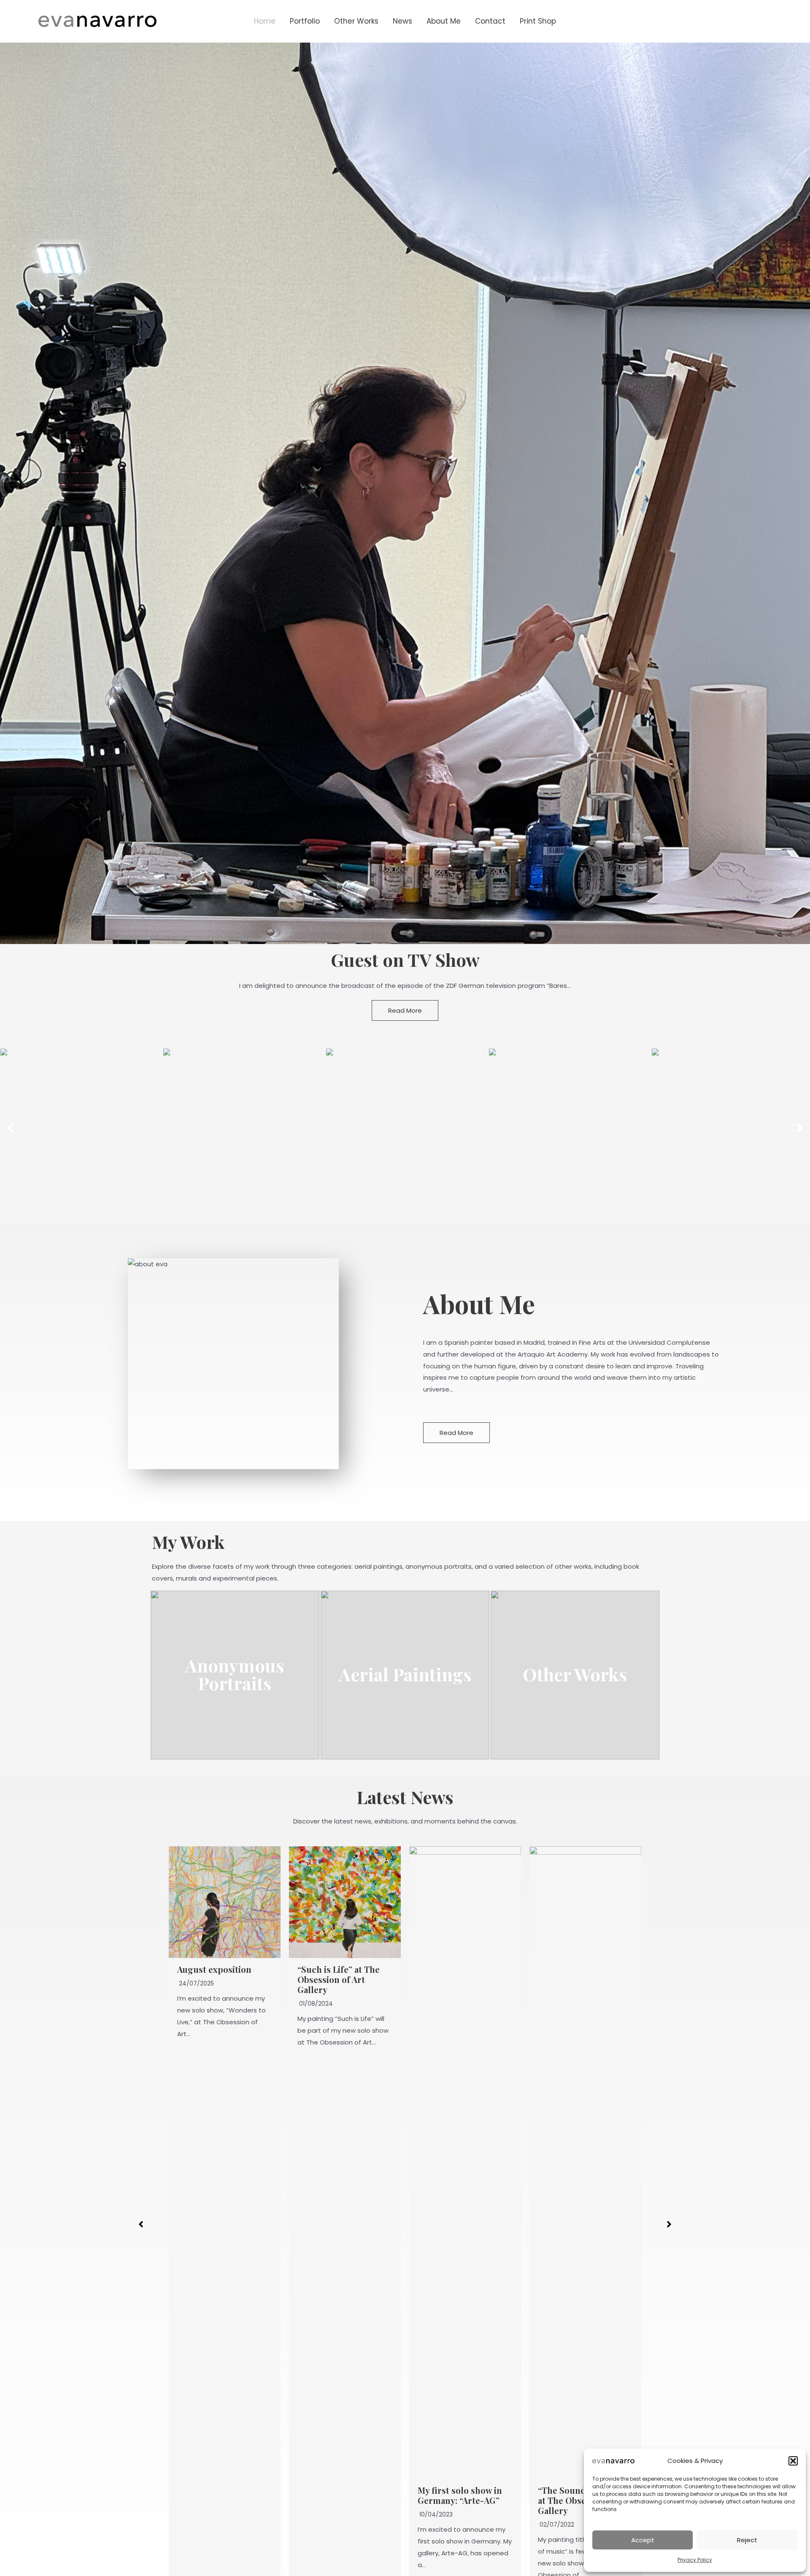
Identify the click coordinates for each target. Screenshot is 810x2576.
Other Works (356, 21)
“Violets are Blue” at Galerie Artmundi (578, 2495)
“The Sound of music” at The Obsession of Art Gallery (465, 2500)
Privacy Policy (695, 2560)
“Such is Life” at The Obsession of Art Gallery (218, 1979)
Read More (405, 1010)
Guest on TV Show (405, 960)
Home (265, 21)
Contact (490, 21)
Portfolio (305, 21)
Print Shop (538, 21)
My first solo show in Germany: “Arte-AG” (340, 2495)
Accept (643, 2540)
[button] (793, 2461)
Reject (747, 2540)
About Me (444, 21)
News (402, 21)
